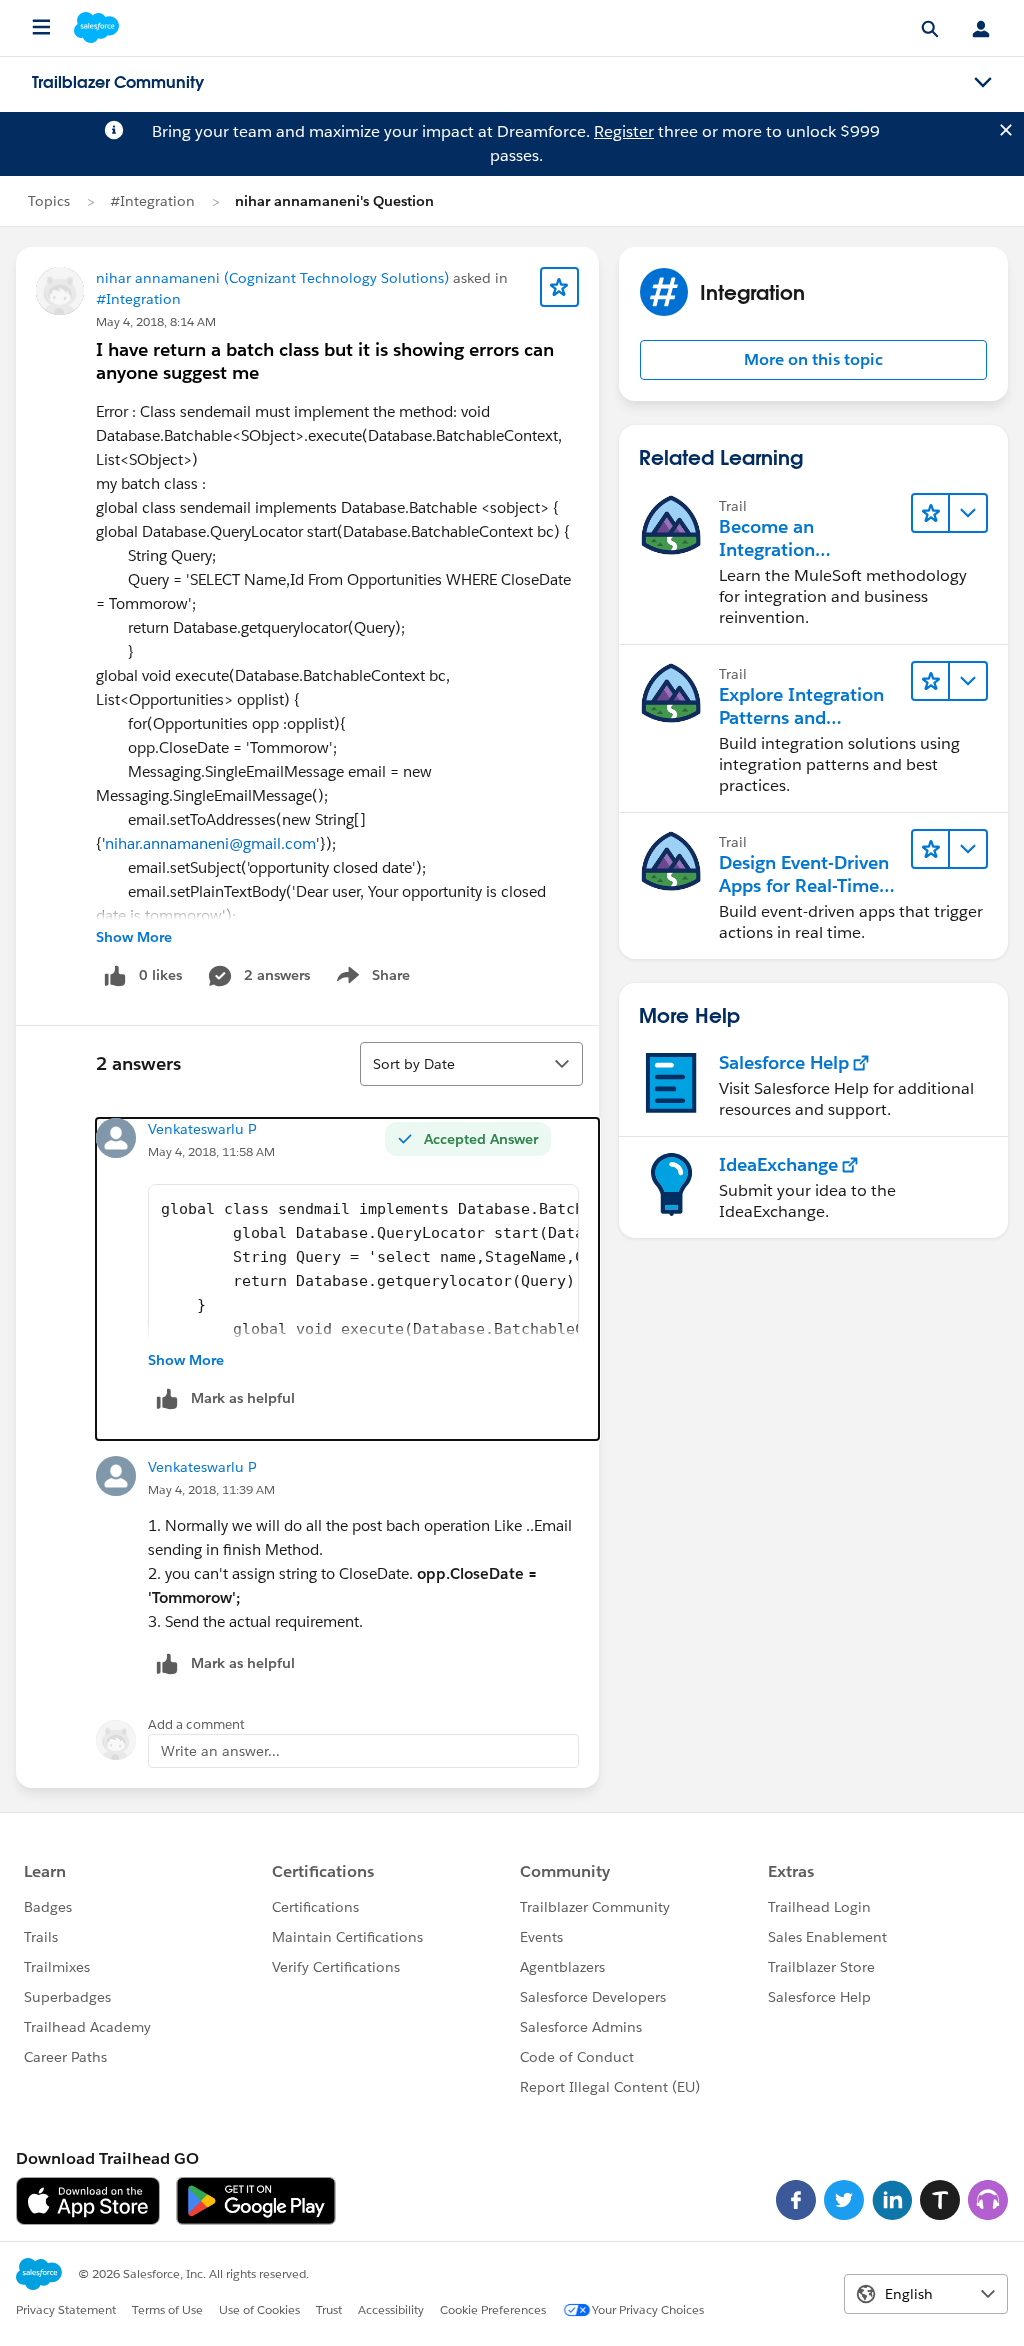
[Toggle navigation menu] (983, 83)
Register (624, 131)
